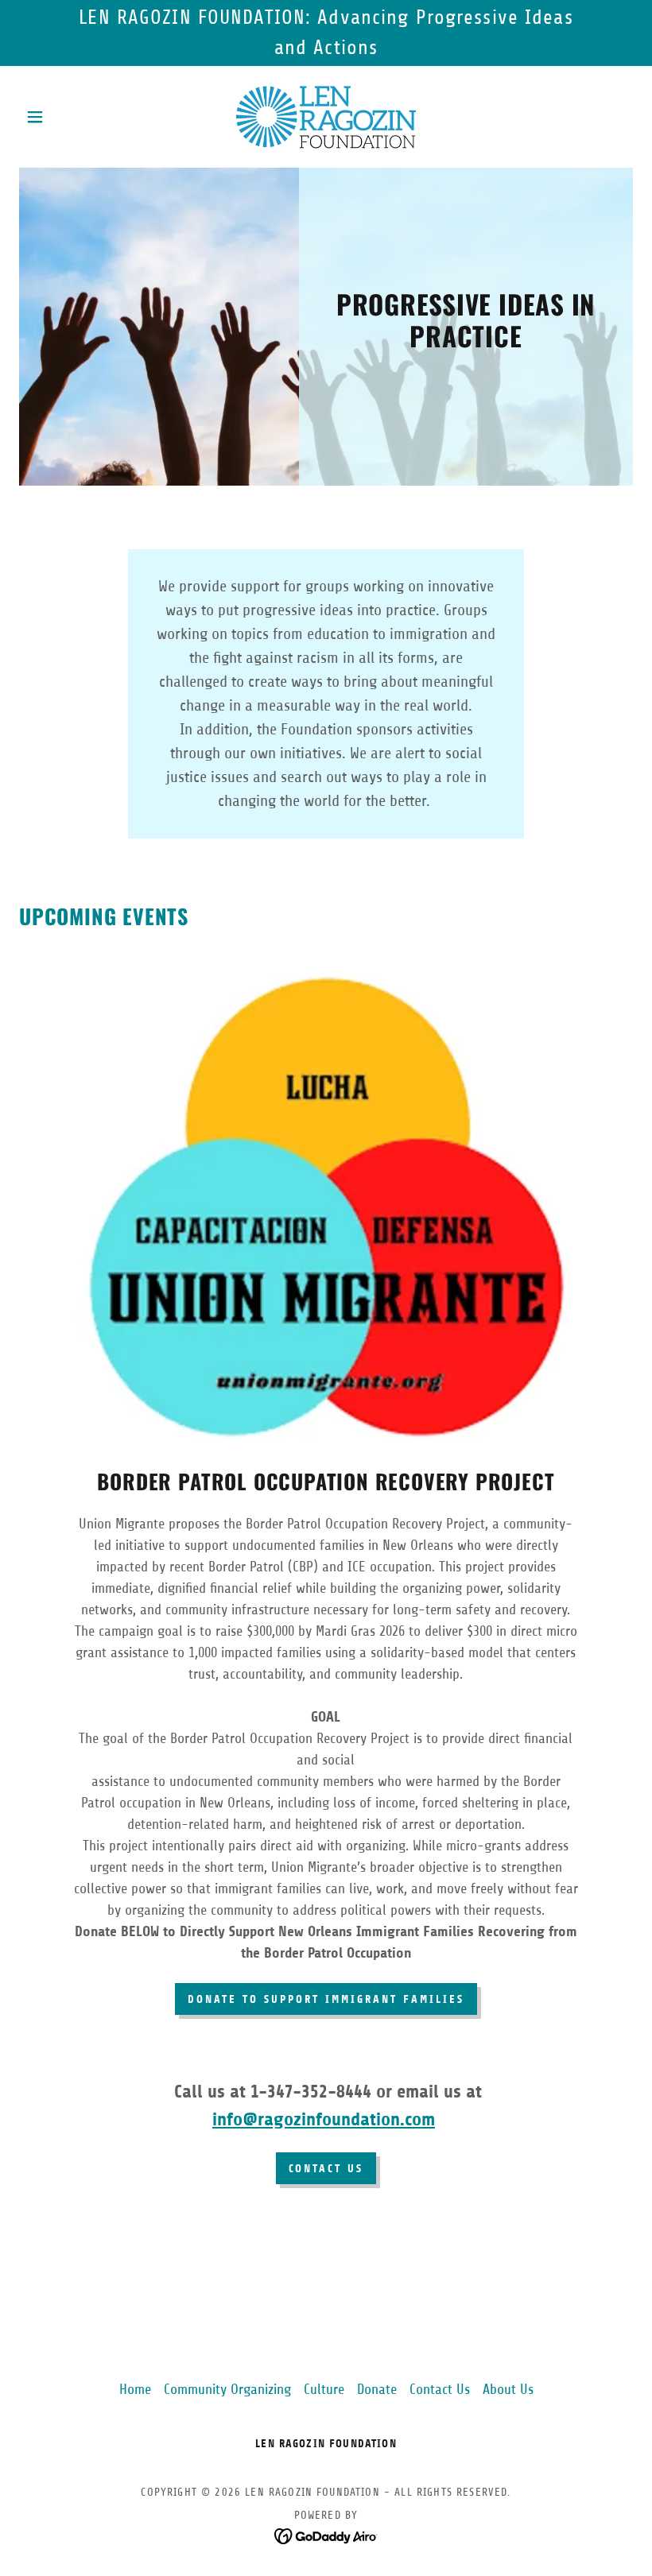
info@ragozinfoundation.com (324, 2119)
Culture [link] (324, 2389)
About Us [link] (508, 2389)
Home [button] (135, 2389)
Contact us (326, 2169)
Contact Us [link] (440, 2389)
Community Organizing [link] (227, 2389)
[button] (65, 117)
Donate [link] (377, 2389)
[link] (326, 117)
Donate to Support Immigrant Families (326, 1999)
